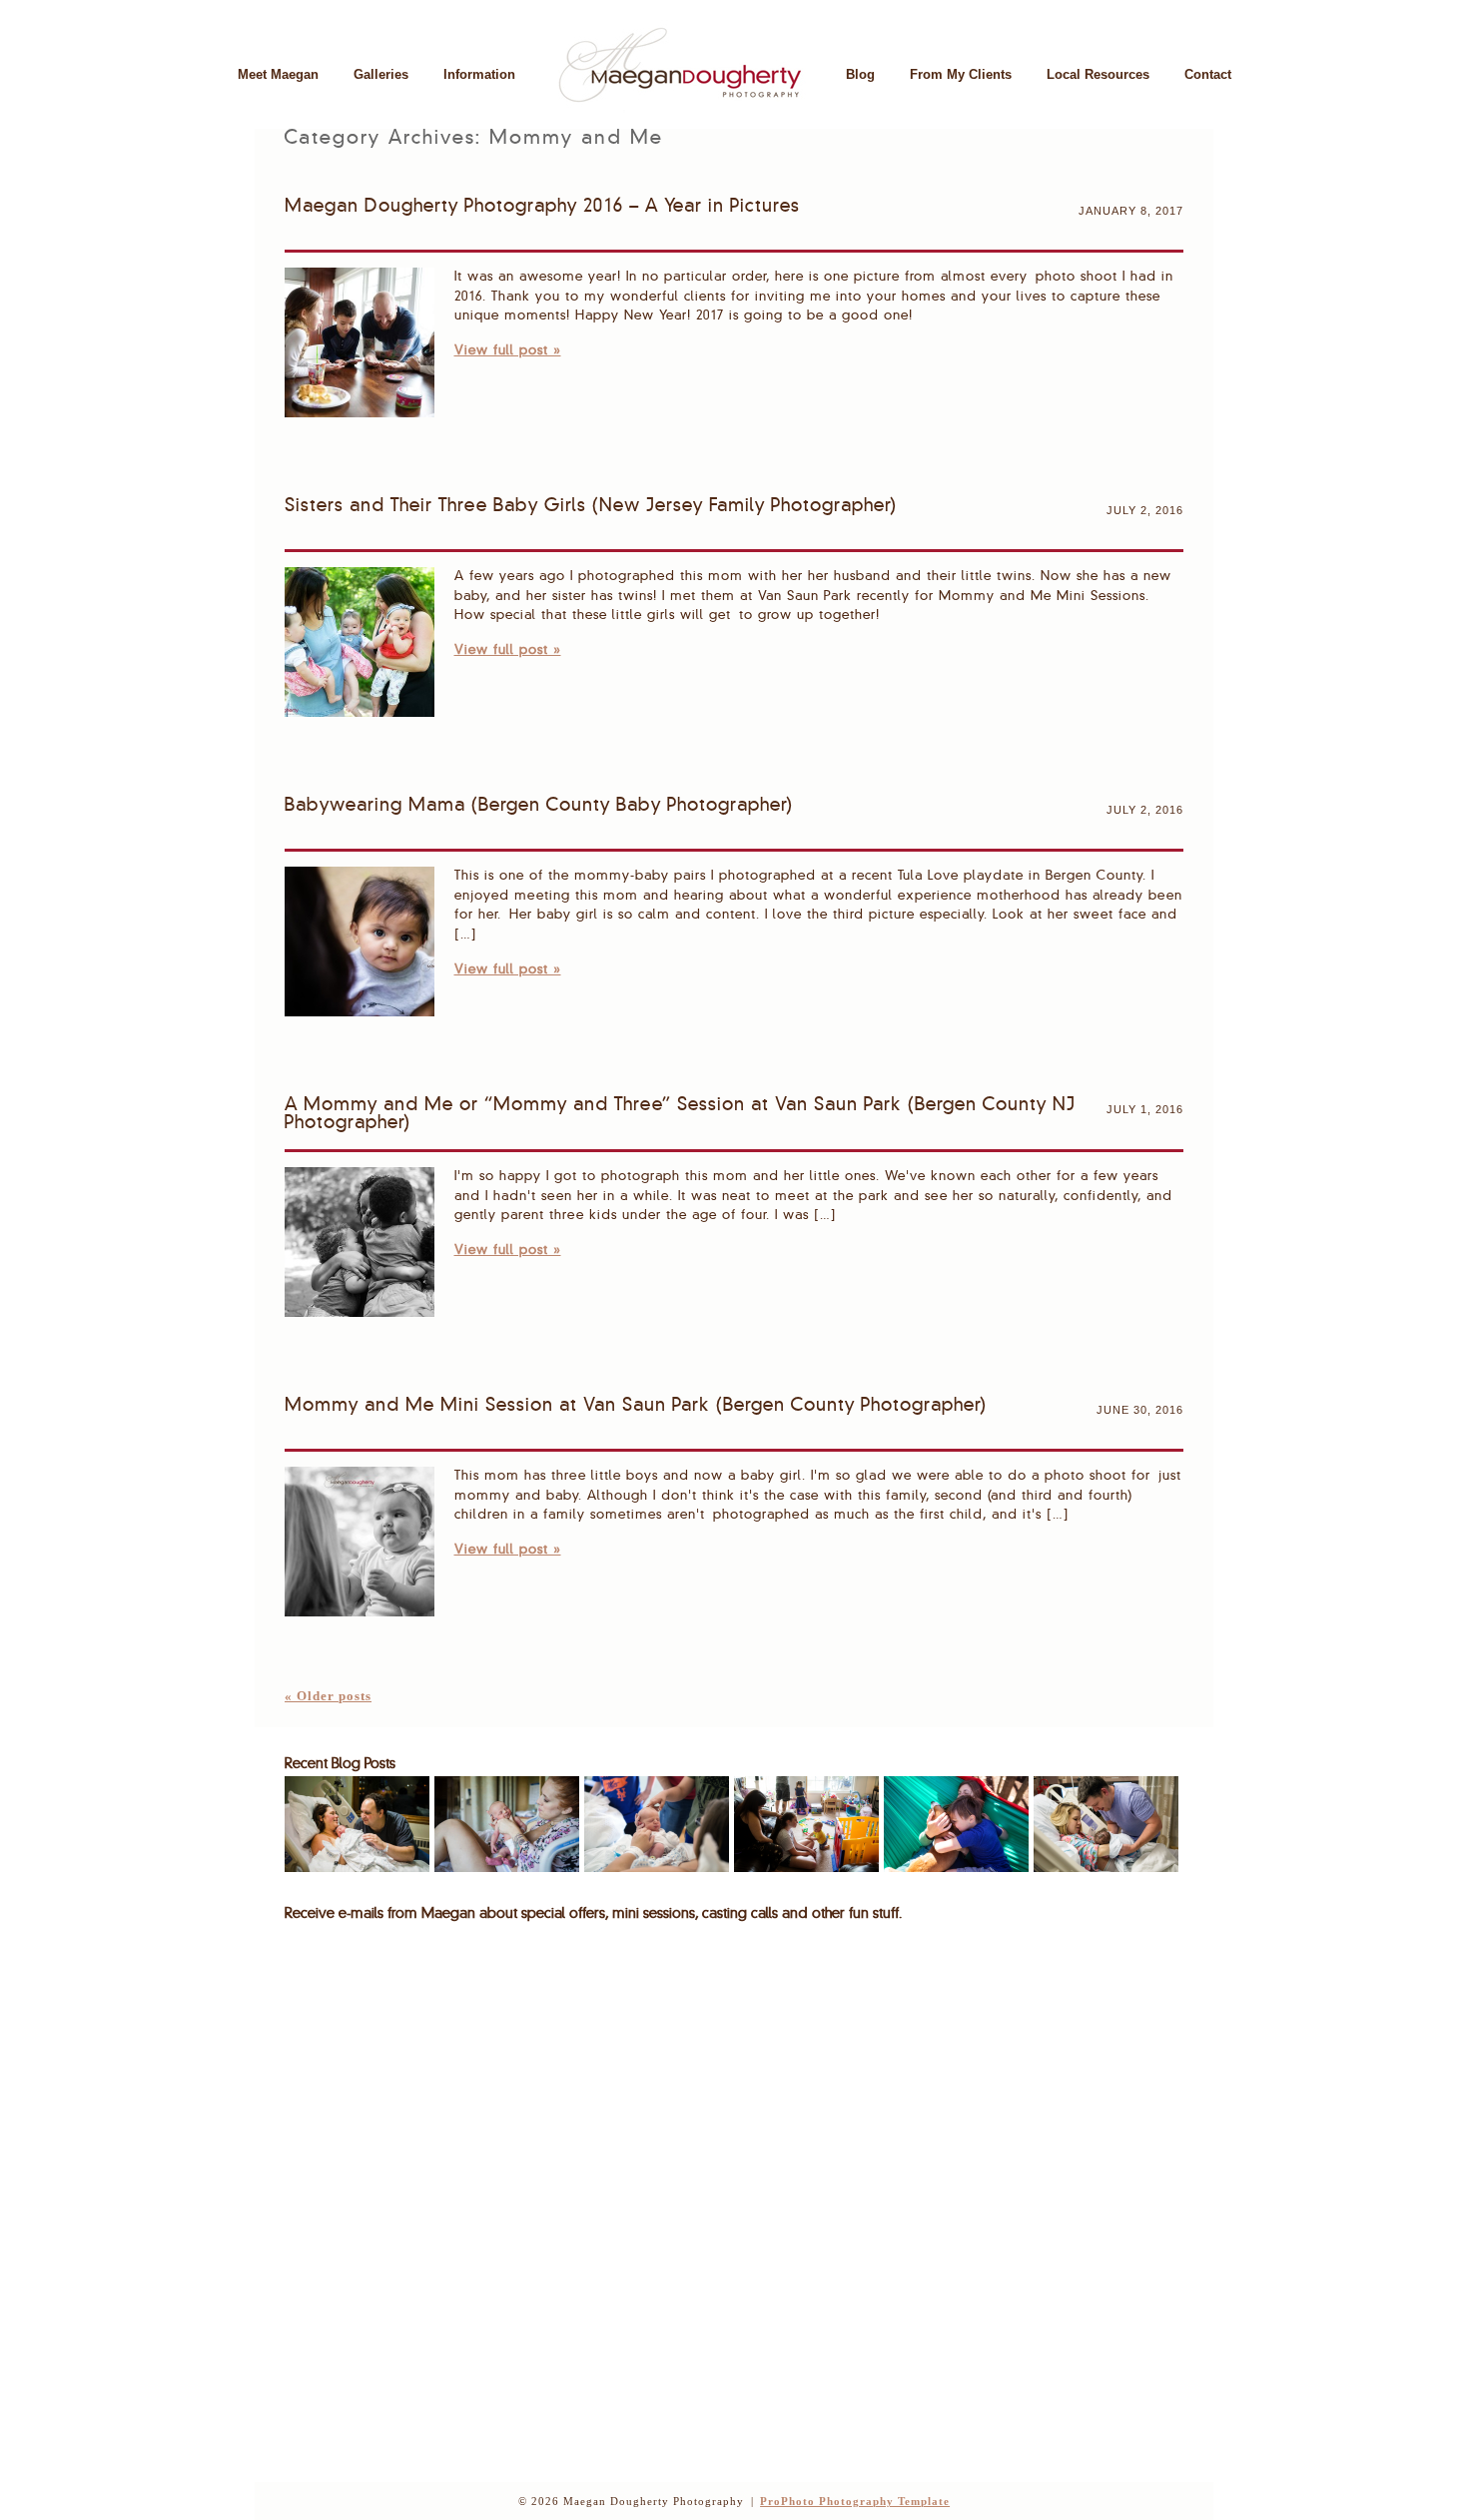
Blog (860, 74)
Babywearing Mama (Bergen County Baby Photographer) (539, 806)
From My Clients (961, 74)
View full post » (508, 351)
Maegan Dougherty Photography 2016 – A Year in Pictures (542, 207)
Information (479, 74)
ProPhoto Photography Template (855, 2501)
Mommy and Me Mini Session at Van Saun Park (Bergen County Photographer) (636, 1406)
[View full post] (360, 342)
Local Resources (1098, 74)
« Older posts (328, 1696)
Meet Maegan (278, 74)
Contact (1208, 74)
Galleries (381, 74)
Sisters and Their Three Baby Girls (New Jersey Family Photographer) (591, 506)
